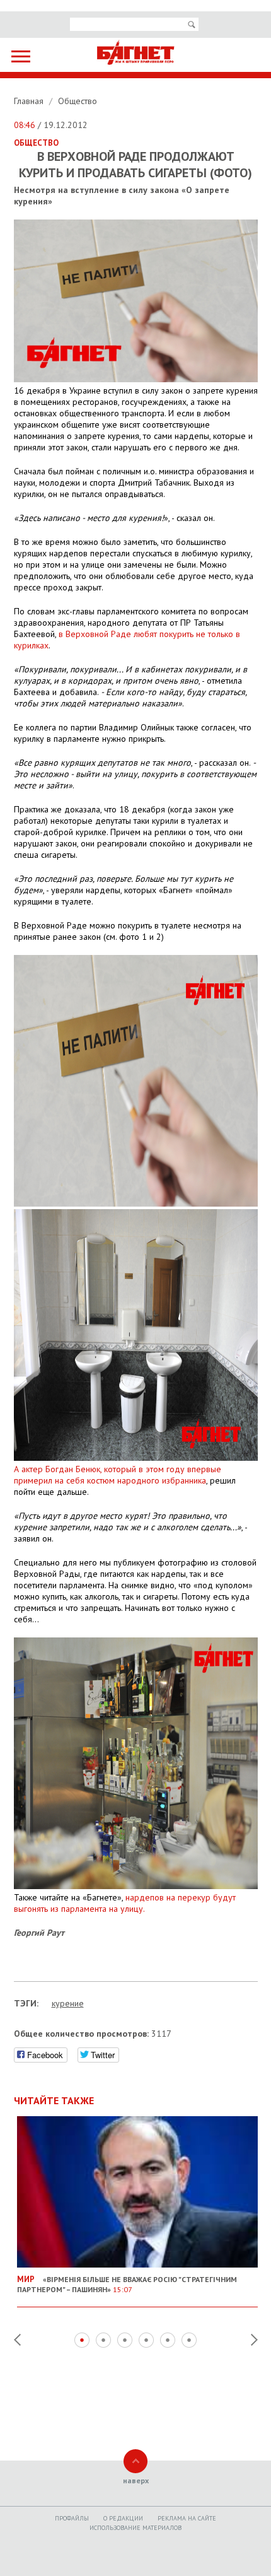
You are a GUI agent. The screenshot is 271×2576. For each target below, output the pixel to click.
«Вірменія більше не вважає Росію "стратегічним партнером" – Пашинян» (127, 2284)
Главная (30, 101)
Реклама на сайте (187, 2518)
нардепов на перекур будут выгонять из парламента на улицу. (125, 1903)
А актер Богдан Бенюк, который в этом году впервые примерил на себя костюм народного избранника (118, 1475)
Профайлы (72, 2518)
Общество (78, 101)
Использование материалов (135, 2528)
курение (68, 2003)
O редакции (123, 2518)
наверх (136, 2480)
